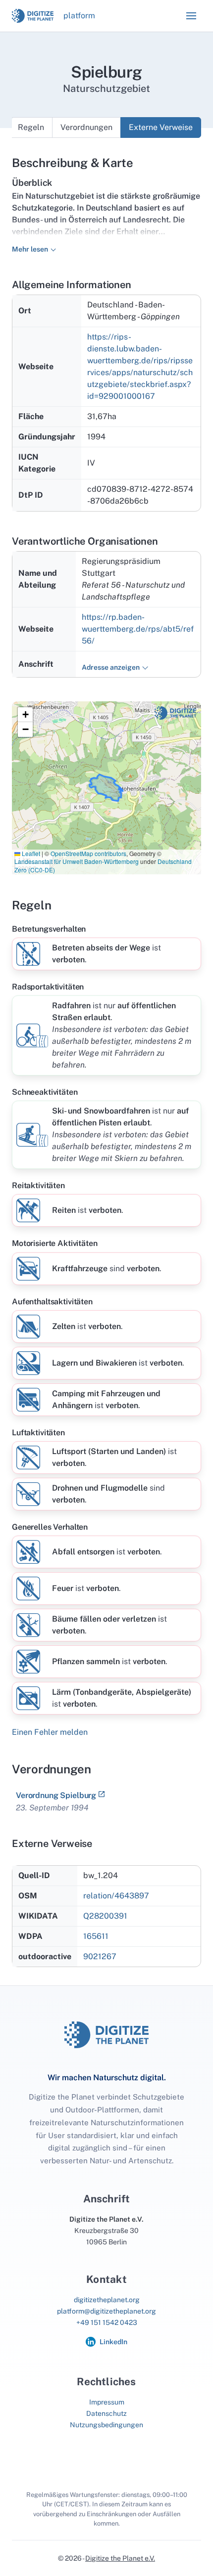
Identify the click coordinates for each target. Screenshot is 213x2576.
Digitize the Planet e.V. (120, 2558)
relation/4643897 (116, 1896)
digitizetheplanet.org (107, 2300)
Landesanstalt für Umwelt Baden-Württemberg (77, 861)
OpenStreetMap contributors (88, 853)
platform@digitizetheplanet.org (106, 2311)
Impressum (107, 2402)
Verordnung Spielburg (56, 1795)
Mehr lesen (30, 249)
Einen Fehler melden (50, 1732)
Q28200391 (105, 1916)
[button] (191, 16)
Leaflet (30, 853)
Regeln (31, 127)
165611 (96, 1936)
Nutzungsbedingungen (106, 2425)
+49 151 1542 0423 (107, 2322)
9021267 (100, 1956)
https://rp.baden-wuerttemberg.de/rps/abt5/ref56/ (138, 629)
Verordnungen (86, 127)
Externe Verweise (161, 127)
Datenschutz (106, 2413)
